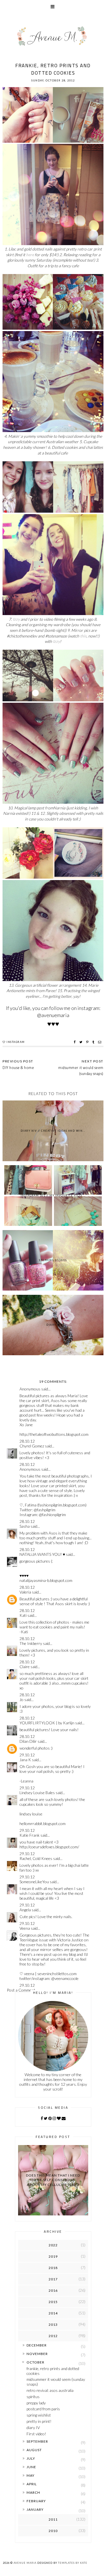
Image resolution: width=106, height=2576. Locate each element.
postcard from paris (43, 2409)
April (32, 2484)
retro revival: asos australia (50, 2390)
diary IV (33, 2427)
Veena (25, 1928)
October (35, 2362)
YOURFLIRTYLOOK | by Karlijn (47, 1723)
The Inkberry (31, 1643)
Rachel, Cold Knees (36, 1858)
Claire (25, 1667)
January (35, 2509)
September (37, 2441)
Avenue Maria (25, 2563)
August (34, 2450)
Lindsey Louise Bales (37, 1793)
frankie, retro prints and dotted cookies (53, 2371)
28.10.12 (27, 1441)
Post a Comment (21, 1990)
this (83, 636)
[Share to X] (82, 1042)
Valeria (25, 1592)
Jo (21, 1700)
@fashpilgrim (45, 1510)
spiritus (33, 2397)
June (31, 2467)
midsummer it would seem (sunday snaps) (81, 1071)
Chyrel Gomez (32, 1446)
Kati (23, 1615)
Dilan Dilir (28, 1741)
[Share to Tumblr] (94, 1042)
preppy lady (36, 2403)
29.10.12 (27, 1755)
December (37, 2345)
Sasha (25, 1526)
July (31, 2458)
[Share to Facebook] (75, 1042)
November (37, 2354)
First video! (36, 2434)
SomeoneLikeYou (34, 1882)
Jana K (25, 1760)
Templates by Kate (73, 2563)
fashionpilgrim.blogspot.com (62, 1505)
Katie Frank (30, 1835)
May (31, 2475)
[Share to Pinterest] (88, 1042)
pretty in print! (39, 2421)
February (36, 2501)
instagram (16, 1042)
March (33, 2492)
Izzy (16, 619)
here (30, 255)
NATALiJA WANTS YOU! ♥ (42, 1554)
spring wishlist (39, 2415)
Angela (25, 1910)
